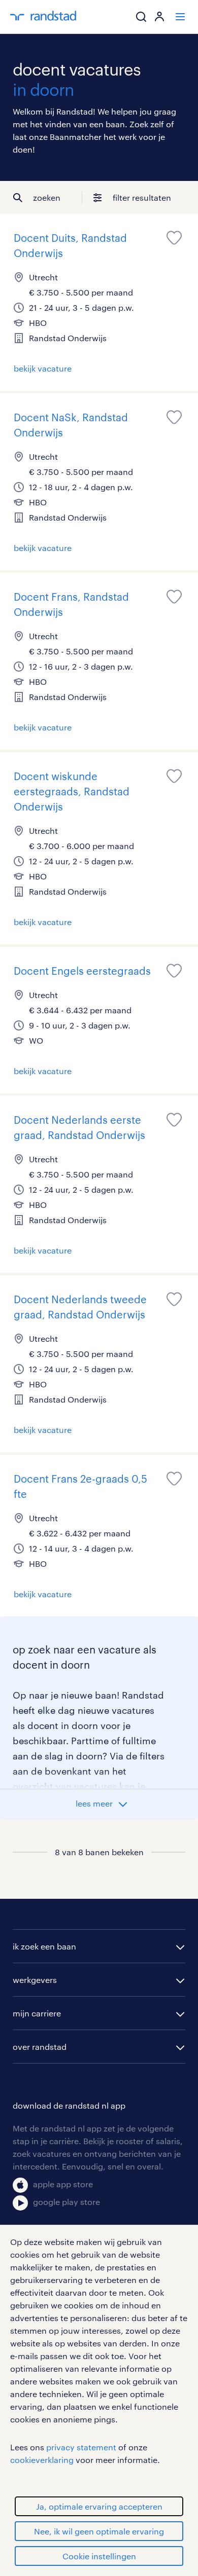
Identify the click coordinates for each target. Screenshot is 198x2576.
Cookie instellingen (99, 2556)
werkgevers (35, 1980)
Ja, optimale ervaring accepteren (99, 2506)
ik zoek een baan (44, 1946)
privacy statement (81, 2447)
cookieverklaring (42, 2460)
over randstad (40, 2047)
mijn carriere (37, 2013)
